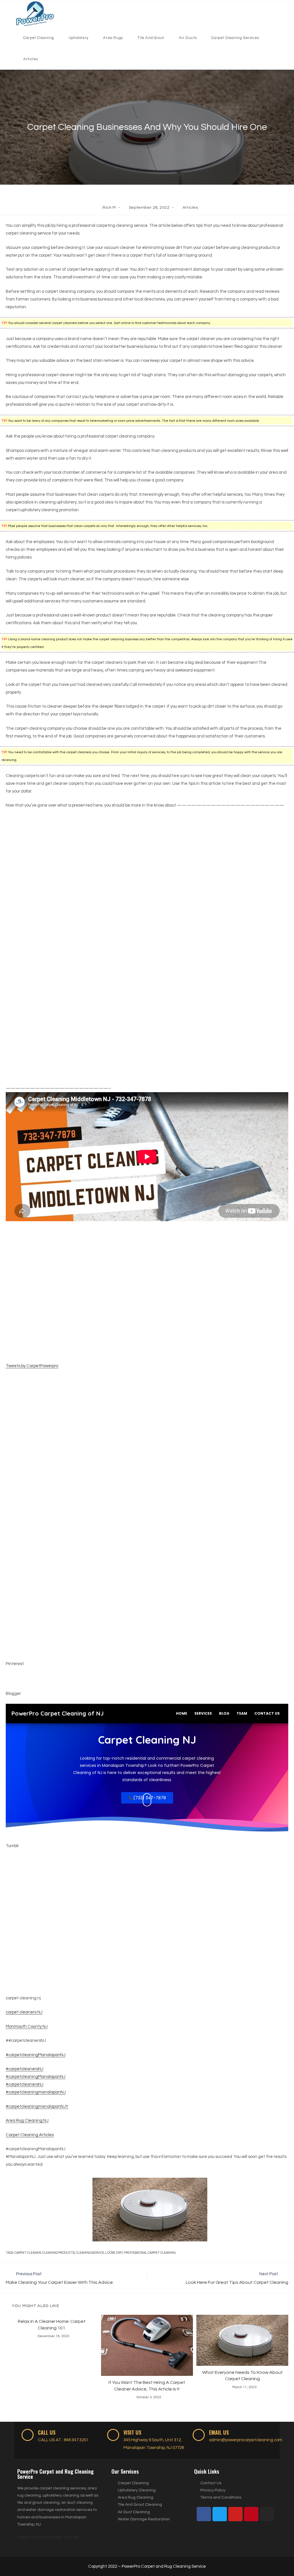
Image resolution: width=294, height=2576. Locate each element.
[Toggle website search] (48, 59)
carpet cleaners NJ (24, 2012)
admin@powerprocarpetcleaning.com (246, 2440)
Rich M (109, 208)
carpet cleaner (28, 2253)
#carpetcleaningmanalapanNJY (37, 2106)
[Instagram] (267, 2514)
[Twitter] (220, 2514)
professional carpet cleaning (150, 2253)
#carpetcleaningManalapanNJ (36, 2055)
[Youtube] (235, 2514)
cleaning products (58, 2253)
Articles (190, 208)
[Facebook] (204, 2514)
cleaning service (90, 2253)
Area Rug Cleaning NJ (27, 2121)
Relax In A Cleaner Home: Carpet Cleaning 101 (52, 2325)
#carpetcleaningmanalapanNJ (36, 2092)
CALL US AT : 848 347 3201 (63, 2440)
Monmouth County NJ (27, 2026)
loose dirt (114, 2253)
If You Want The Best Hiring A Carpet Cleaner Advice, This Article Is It (147, 2386)
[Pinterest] (251, 2514)
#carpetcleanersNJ (25, 2069)
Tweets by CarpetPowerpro (32, 1366)
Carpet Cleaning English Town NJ (48, 2537)
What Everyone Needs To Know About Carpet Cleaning (242, 2376)
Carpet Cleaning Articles (30, 2135)
